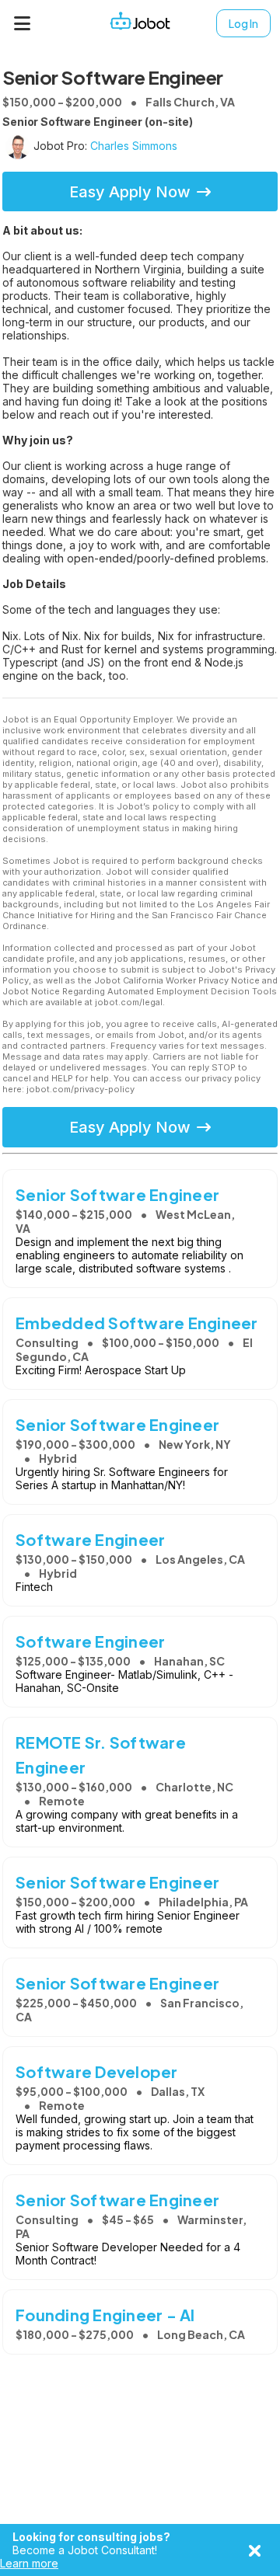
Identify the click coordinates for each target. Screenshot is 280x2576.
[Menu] (23, 23)
